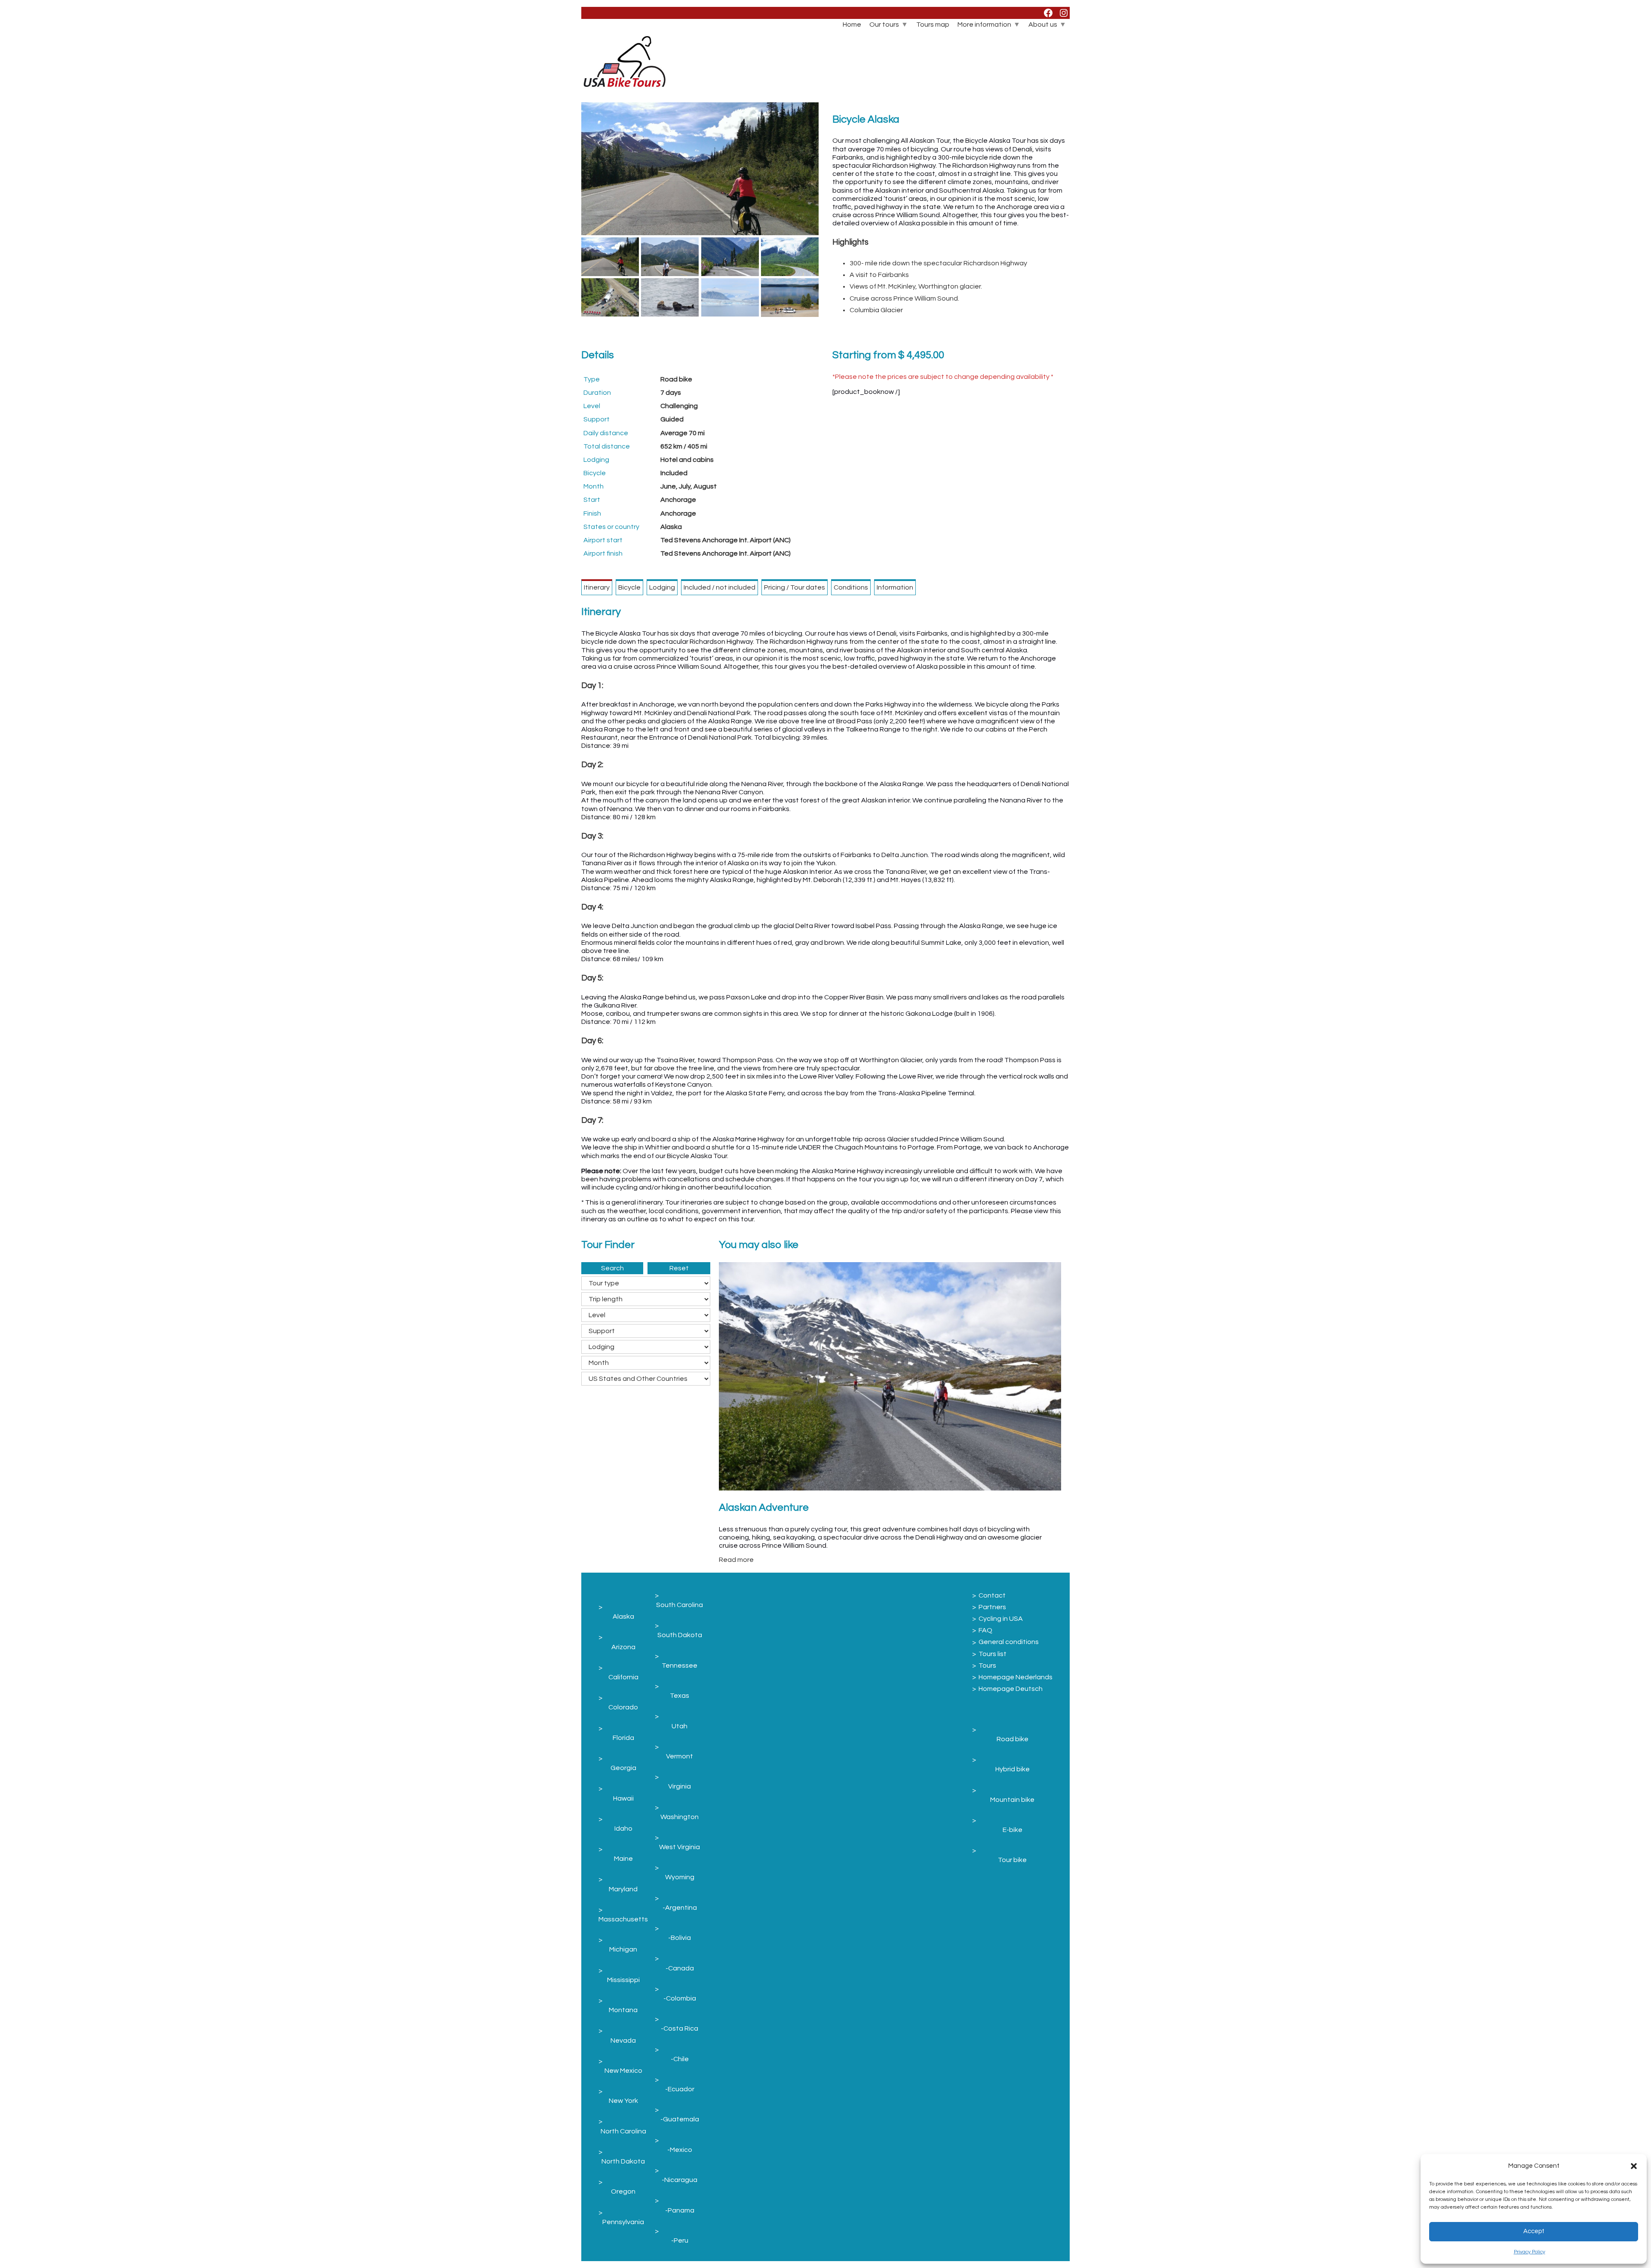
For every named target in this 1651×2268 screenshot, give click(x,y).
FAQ (985, 1630)
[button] (1634, 2166)
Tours (987, 1666)
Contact (992, 1595)
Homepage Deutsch (1011, 1689)
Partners (992, 1607)
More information (984, 25)
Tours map (933, 25)
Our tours (884, 25)
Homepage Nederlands (1016, 1677)
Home (852, 25)
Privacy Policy (1530, 2252)
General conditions (1009, 1642)
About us (1043, 25)
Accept (1534, 2231)
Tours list (993, 1654)
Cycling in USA (1001, 1619)
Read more (736, 1560)
